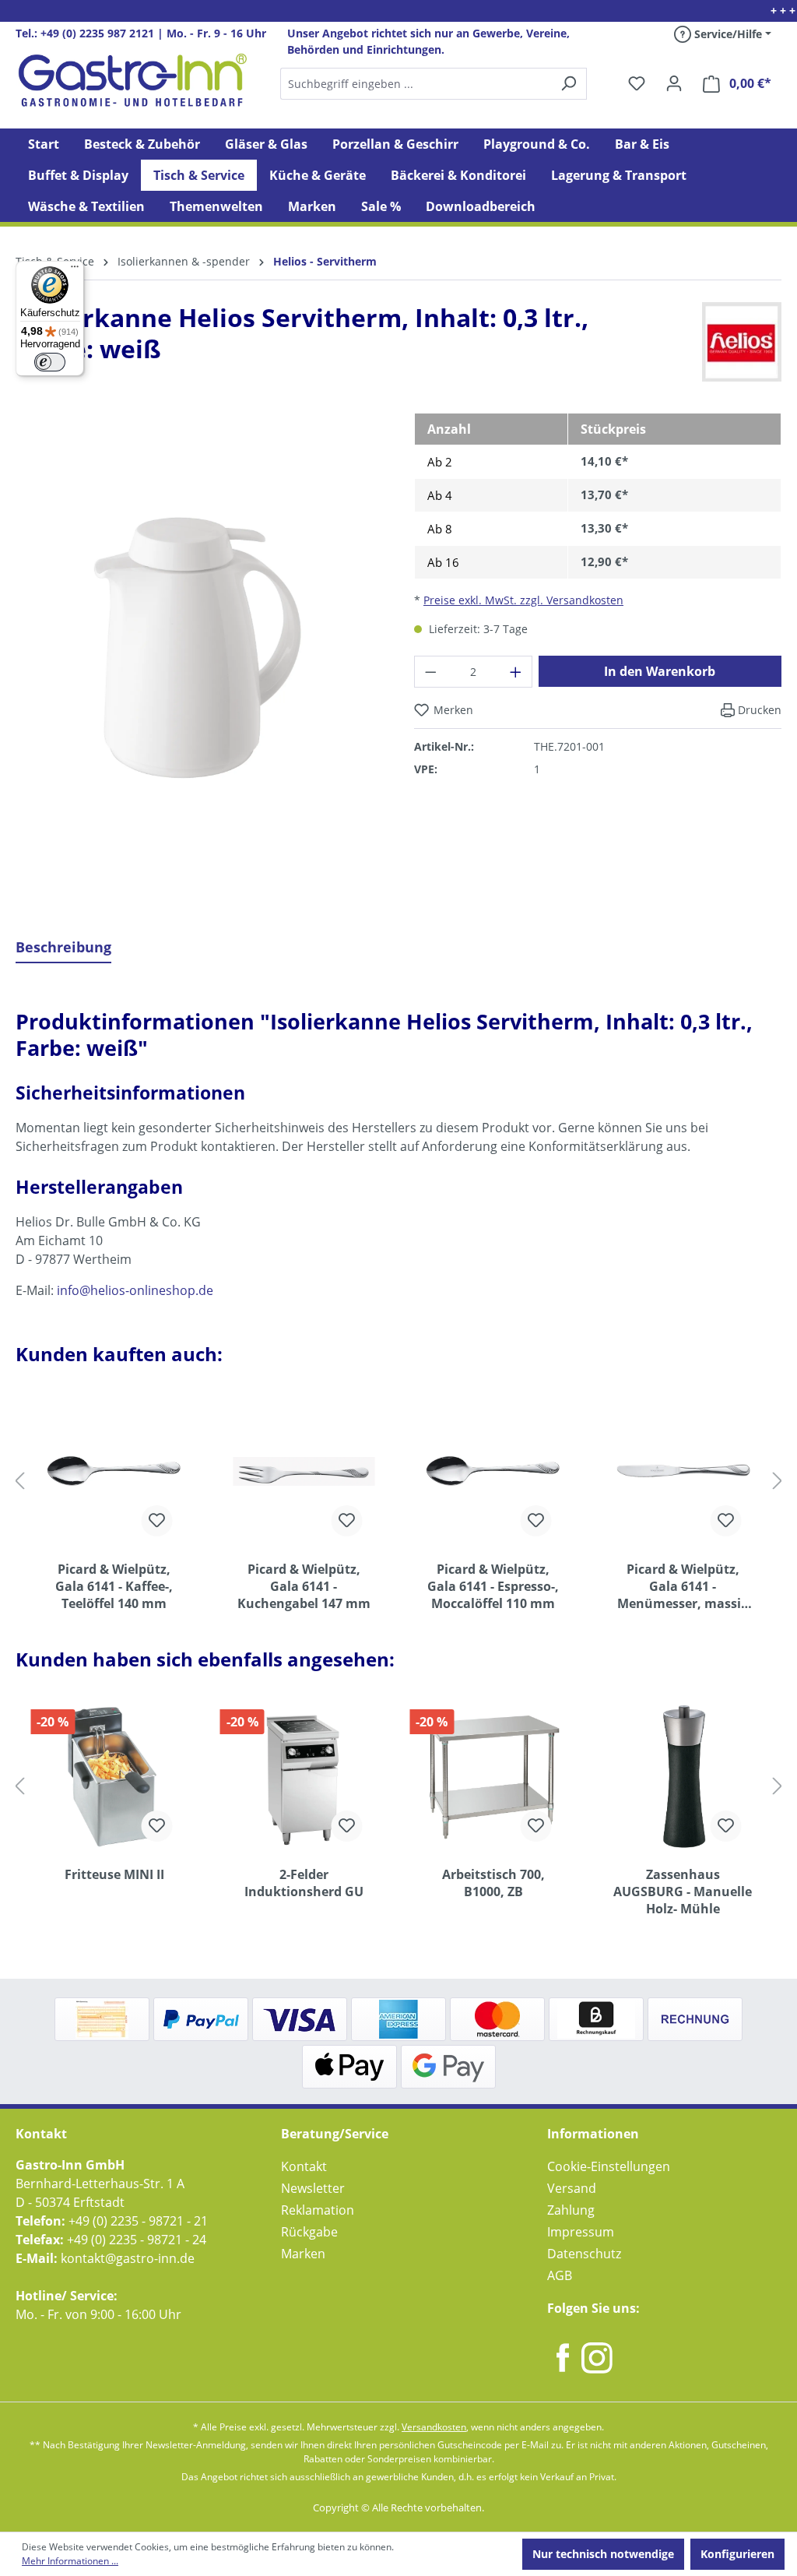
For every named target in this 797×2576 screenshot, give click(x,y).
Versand (572, 2188)
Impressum (581, 2232)
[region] (199, 659)
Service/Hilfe (727, 34)
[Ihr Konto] (674, 83)
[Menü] (75, 270)
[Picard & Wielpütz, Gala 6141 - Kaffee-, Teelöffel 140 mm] (114, 1471)
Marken (303, 2254)
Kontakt (304, 2166)
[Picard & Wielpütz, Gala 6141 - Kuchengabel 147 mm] (304, 1471)
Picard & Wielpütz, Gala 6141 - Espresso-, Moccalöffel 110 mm (493, 1586)
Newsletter (313, 2188)
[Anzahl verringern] (430, 672)
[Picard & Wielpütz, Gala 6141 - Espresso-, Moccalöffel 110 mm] (493, 1471)
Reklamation (318, 2210)
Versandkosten (434, 2427)
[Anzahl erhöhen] (516, 672)
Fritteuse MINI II (114, 1874)
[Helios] (742, 342)
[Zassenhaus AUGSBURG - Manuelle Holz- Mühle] (683, 1776)
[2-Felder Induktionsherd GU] (304, 1776)
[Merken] (157, 1521)
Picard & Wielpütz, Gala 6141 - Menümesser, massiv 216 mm (683, 1586)
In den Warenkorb (660, 671)
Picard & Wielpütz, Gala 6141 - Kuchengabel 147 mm (304, 1586)
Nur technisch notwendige (603, 2554)
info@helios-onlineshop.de (135, 1290)
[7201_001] (199, 647)
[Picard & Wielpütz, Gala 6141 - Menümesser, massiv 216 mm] (683, 1471)
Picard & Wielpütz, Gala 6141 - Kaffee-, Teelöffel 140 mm (114, 1586)
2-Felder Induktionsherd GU (304, 1883)
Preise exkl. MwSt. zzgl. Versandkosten (523, 600)
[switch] (50, 362)
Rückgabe (309, 2232)
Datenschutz (584, 2254)
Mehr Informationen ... (70, 2561)
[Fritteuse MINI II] (114, 1776)
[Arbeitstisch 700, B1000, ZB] (493, 1776)
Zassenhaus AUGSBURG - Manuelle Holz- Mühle (683, 1892)
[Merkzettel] (637, 83)
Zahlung (571, 2210)
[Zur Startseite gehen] (132, 80)
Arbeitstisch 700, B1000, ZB (493, 1883)
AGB (560, 2275)
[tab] (63, 948)
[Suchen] (433, 84)
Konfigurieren (737, 2554)
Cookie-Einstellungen (609, 2166)
